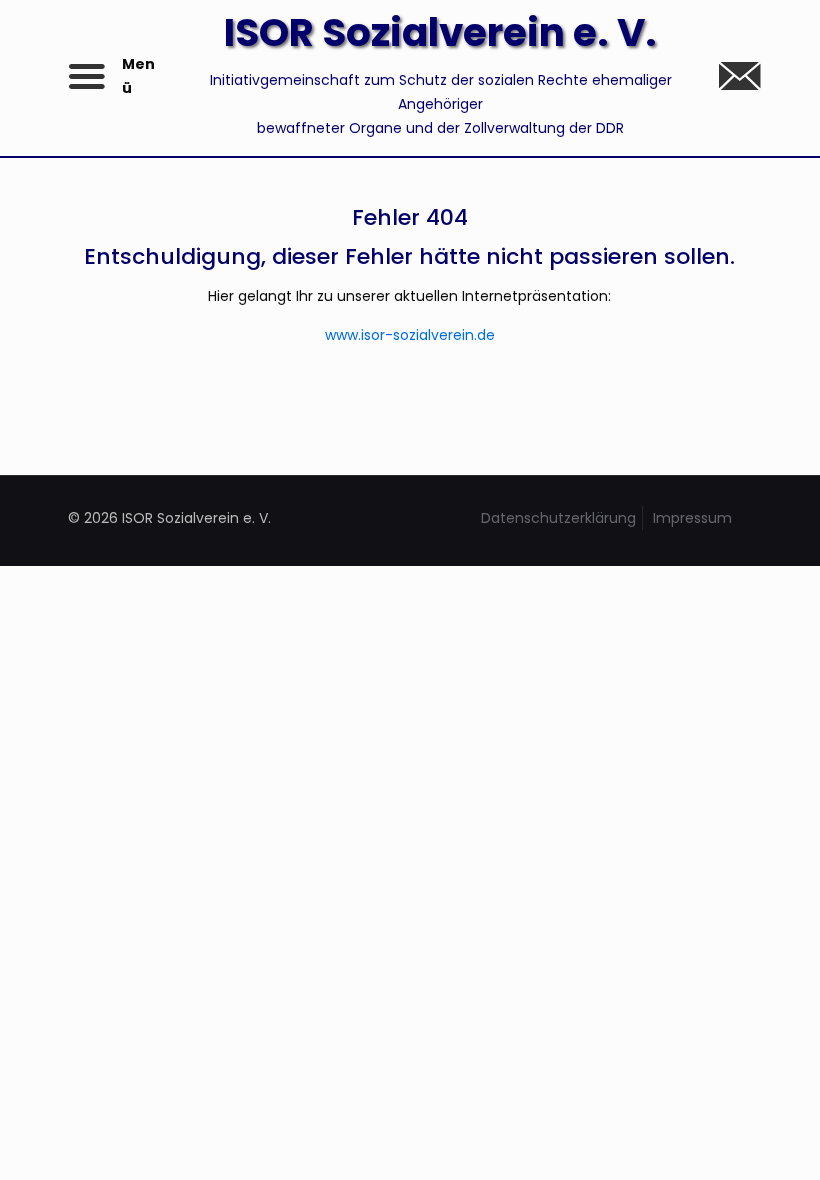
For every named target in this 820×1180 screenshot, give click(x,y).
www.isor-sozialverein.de (410, 335)
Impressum (692, 518)
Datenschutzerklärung (558, 518)
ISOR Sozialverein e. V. (440, 32)
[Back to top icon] (724, 1139)
